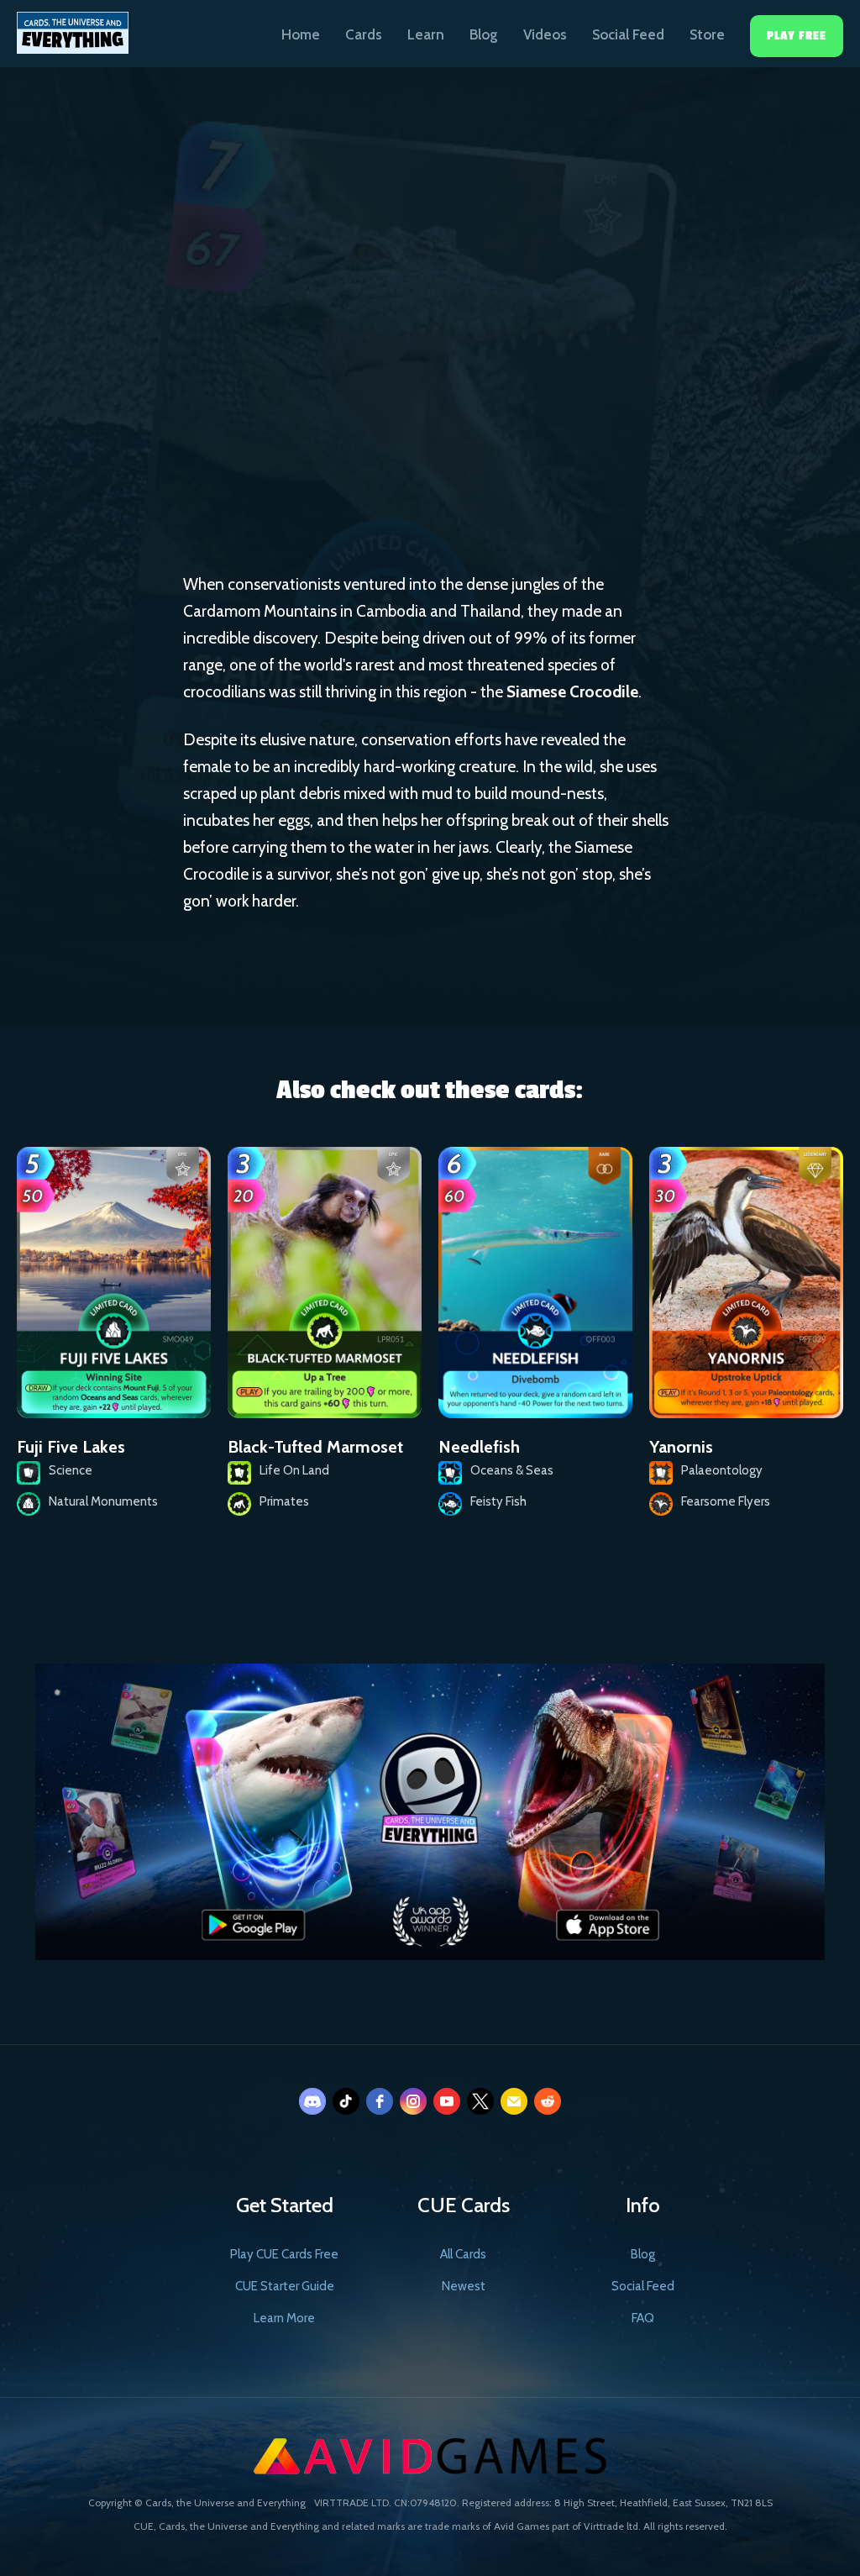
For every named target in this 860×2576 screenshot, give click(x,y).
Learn (426, 34)
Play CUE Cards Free (284, 2254)
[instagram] (413, 2101)
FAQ (643, 2318)
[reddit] (548, 2101)
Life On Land (436, 408)
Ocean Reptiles (563, 409)
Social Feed (628, 34)
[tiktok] (346, 2101)
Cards (364, 34)
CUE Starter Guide (285, 2286)
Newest (464, 2286)
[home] (73, 27)
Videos (545, 34)
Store (707, 34)
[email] (514, 2101)
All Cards (463, 2254)
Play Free (797, 36)
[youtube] (447, 2101)
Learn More (284, 2318)
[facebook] (380, 2101)
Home (301, 34)
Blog (484, 34)
